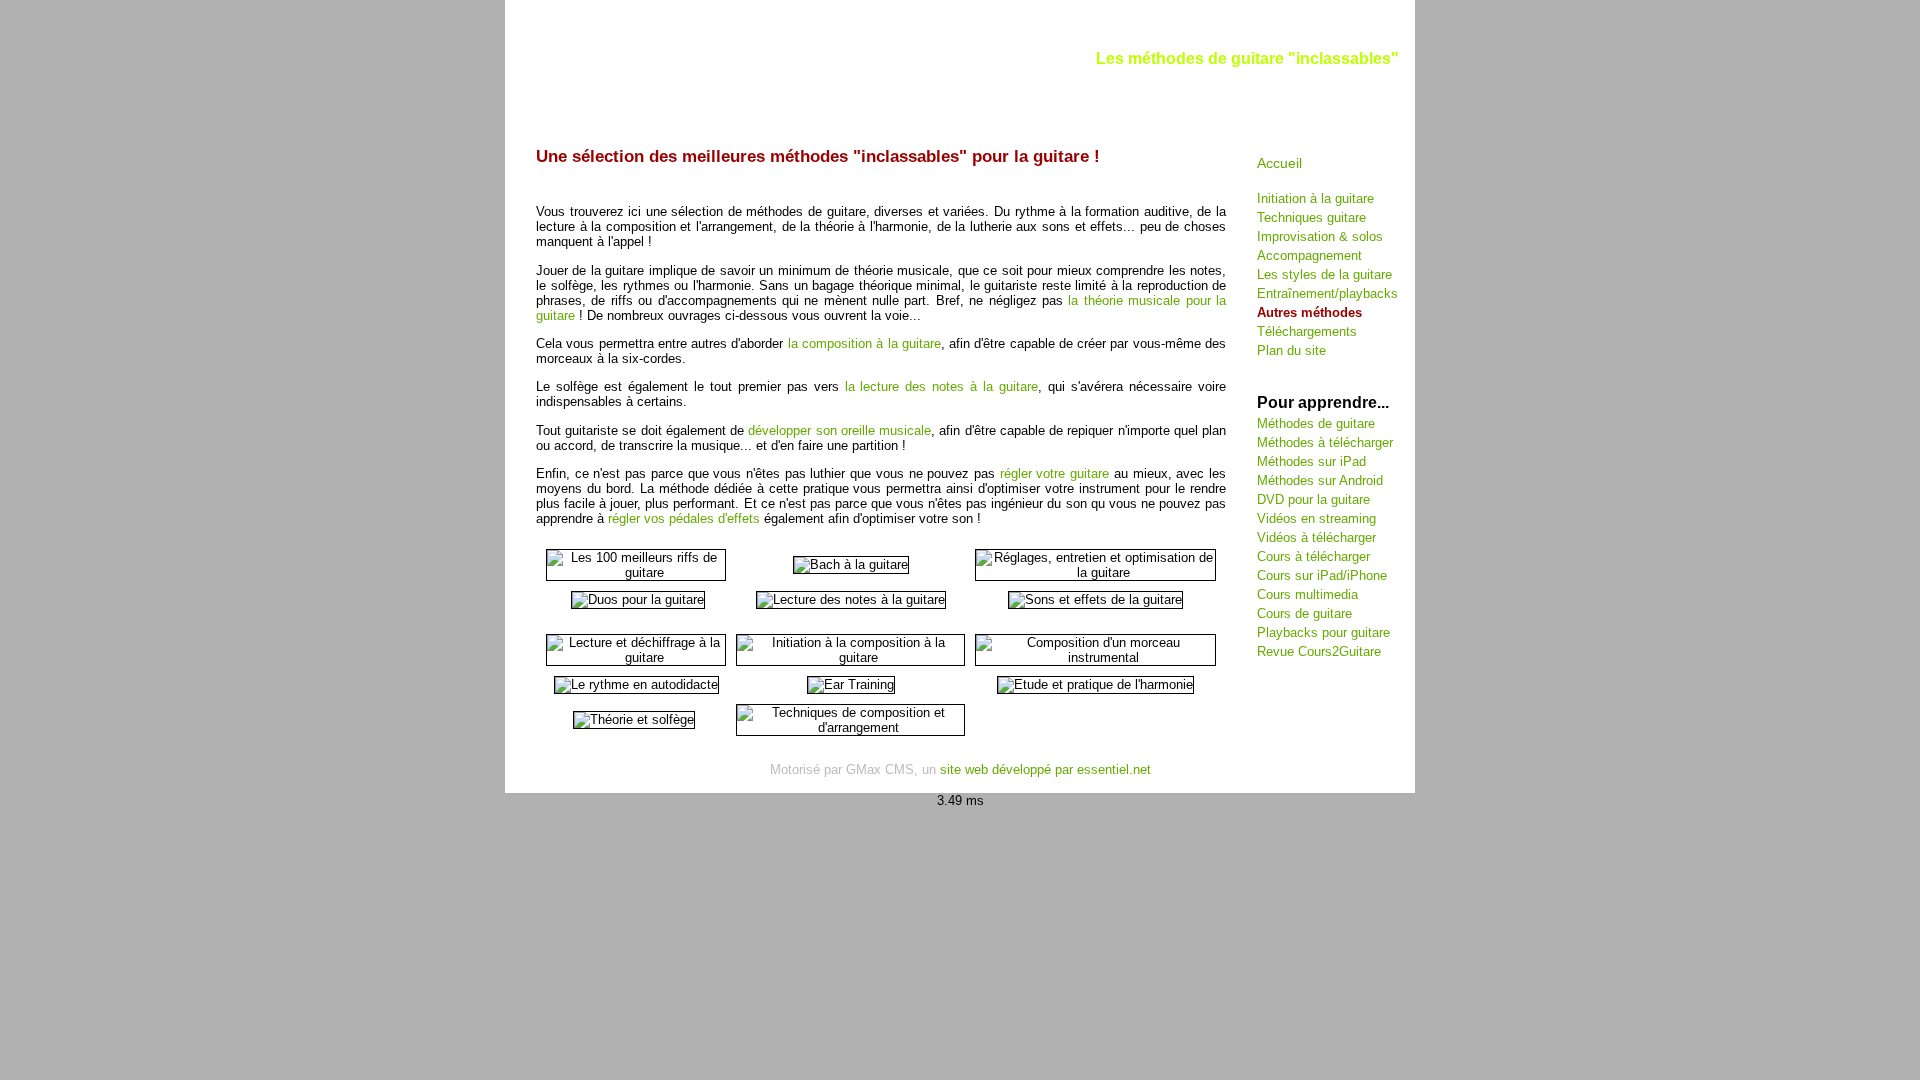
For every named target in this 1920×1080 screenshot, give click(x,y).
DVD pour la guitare (1313, 499)
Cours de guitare (1304, 613)
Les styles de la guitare (1324, 274)
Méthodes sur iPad (1311, 461)
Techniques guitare (1311, 217)
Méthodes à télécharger (1325, 442)
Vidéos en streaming (1316, 518)
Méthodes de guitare (1316, 423)
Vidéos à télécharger (1316, 537)
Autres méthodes (1309, 312)
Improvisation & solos (1320, 236)
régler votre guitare (1054, 473)
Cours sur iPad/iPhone (1322, 575)
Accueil (1279, 163)
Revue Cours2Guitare (1319, 651)
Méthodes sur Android (1320, 480)
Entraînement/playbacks (1327, 293)
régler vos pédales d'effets (684, 518)
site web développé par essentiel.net (1045, 769)
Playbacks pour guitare (1323, 632)
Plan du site (1291, 350)
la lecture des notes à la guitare (942, 386)
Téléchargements (1307, 331)
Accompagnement (1309, 255)
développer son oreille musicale (839, 430)
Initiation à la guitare (1315, 198)
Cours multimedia (1307, 594)
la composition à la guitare (864, 343)
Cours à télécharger (1313, 556)
